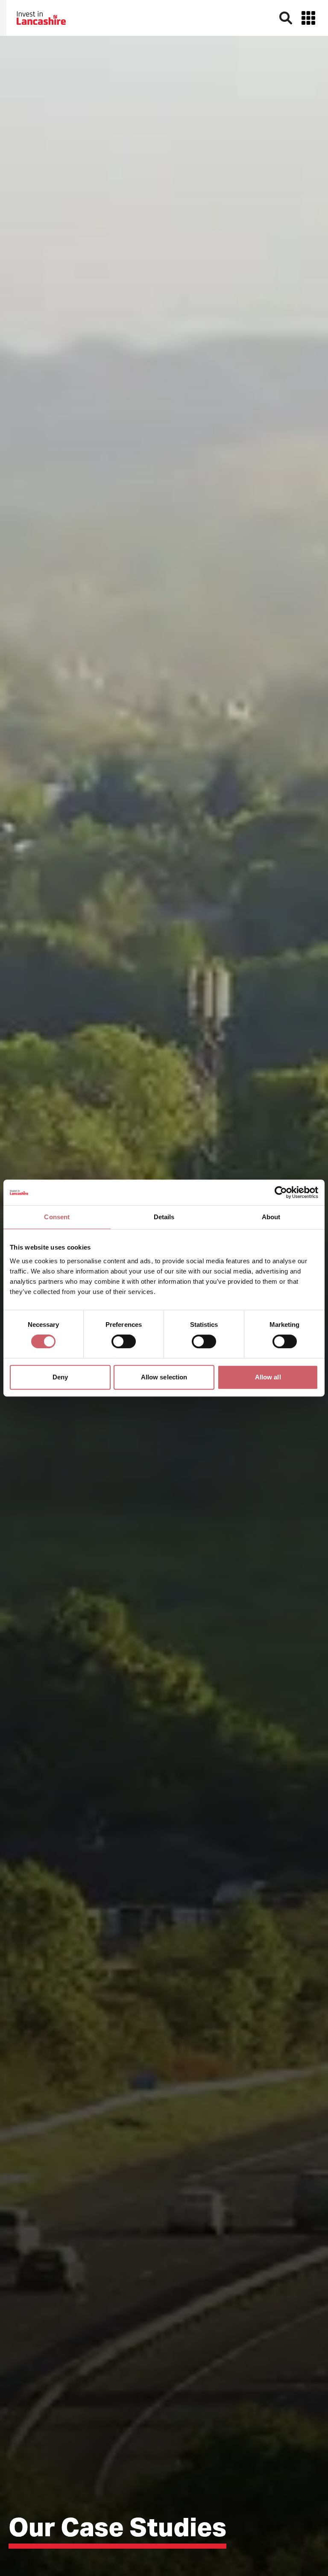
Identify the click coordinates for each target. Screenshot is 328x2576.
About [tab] (271, 1217)
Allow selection (164, 1377)
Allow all (268, 1377)
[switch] (124, 1341)
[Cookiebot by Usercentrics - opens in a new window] (281, 1192)
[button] (308, 18)
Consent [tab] (57, 1217)
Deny (60, 1377)
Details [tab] (164, 1217)
